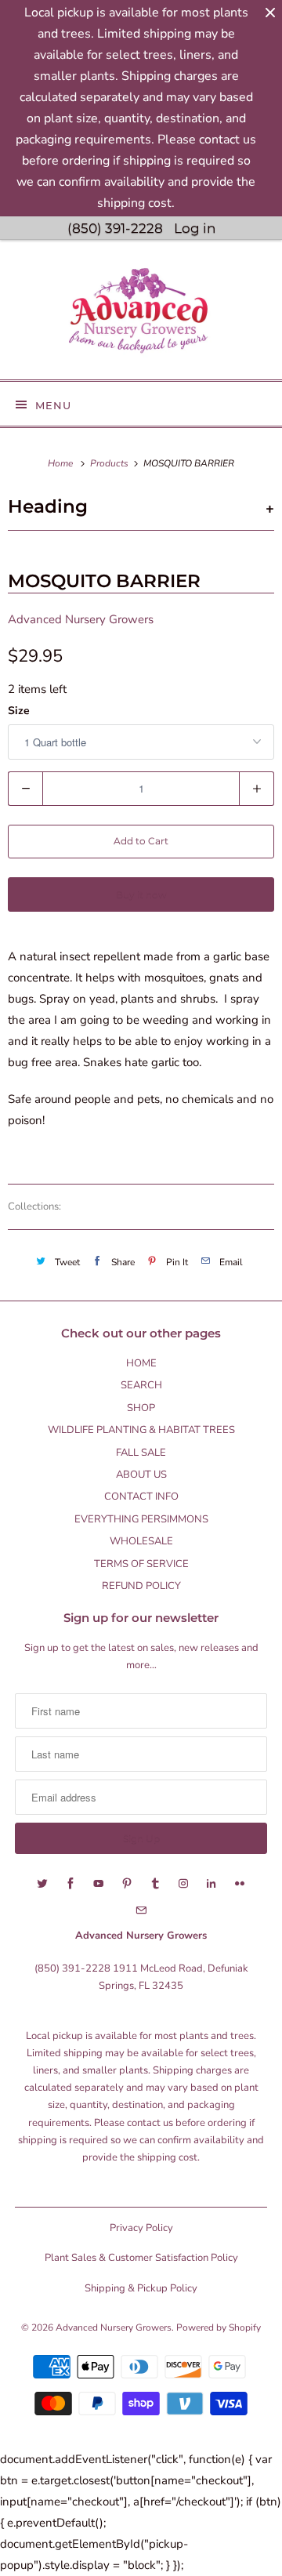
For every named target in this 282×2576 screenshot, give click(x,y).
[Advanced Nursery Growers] (141, 316)
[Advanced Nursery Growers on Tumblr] (155, 1884)
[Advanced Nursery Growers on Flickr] (240, 1884)
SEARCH (141, 1385)
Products (110, 463)
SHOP (141, 1408)
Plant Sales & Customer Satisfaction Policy (141, 2258)
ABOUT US (141, 1475)
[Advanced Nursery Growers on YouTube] (99, 1884)
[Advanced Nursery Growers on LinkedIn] (211, 1884)
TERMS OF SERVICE (141, 1564)
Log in (195, 228)
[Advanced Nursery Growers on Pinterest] (127, 1884)
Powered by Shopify (219, 2327)
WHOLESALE (141, 1541)
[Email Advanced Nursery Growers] (141, 1910)
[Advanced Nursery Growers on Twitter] (42, 1884)
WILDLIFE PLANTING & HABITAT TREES (141, 1430)
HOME (141, 1363)
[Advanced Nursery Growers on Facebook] (70, 1884)
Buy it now (141, 894)
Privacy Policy (141, 2228)
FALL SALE (141, 1453)
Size (19, 711)
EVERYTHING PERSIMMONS (141, 1519)
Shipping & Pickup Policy (141, 2288)
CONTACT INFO (141, 1497)
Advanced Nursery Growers (81, 619)
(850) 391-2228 (115, 228)
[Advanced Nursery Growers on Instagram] (183, 1884)
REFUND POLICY (141, 1586)
